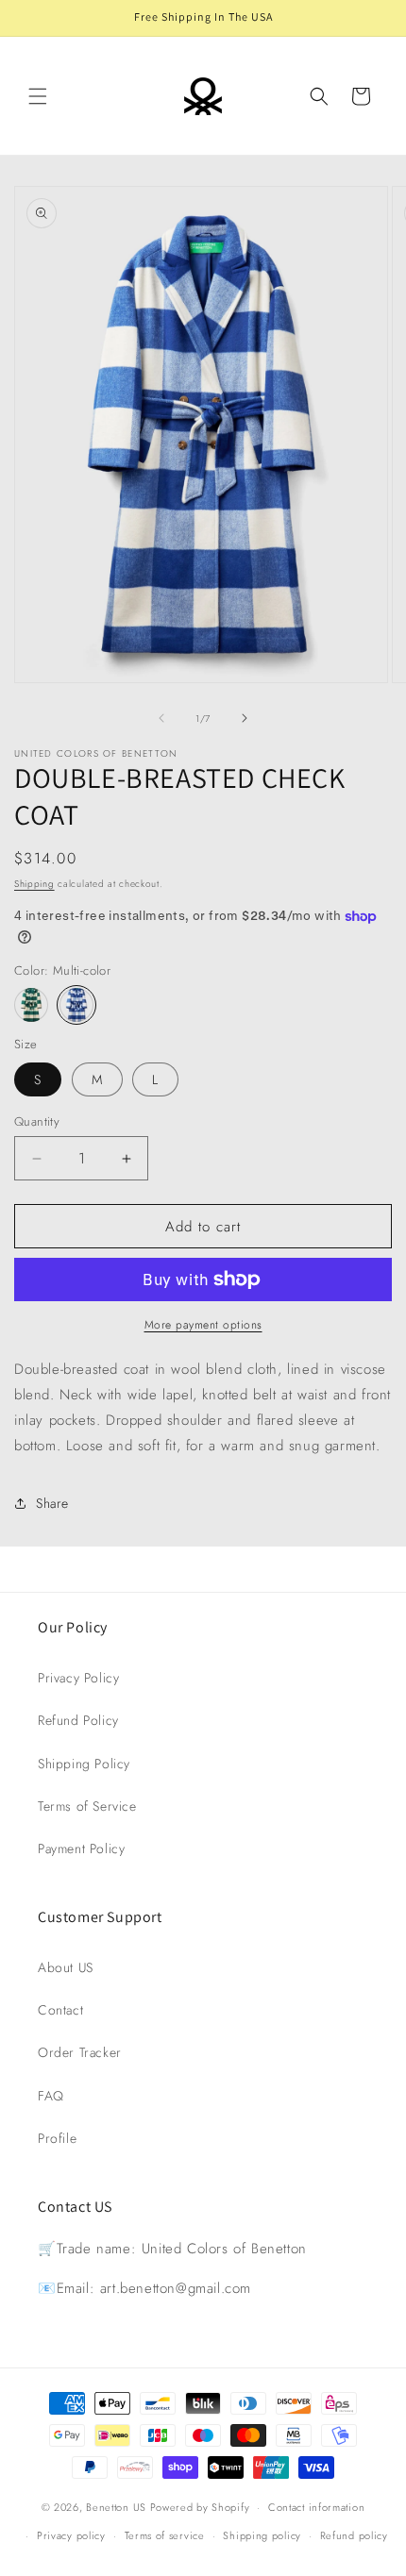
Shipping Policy (84, 1764)
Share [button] (52, 1503)
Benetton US (116, 2507)
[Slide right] (245, 718)
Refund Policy (78, 1720)
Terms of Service (87, 1806)
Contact (60, 2010)
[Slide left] (161, 718)
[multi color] (31, 1005)
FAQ (51, 2096)
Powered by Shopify (200, 2507)
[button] (38, 96)
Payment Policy (81, 1848)
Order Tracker (80, 2052)
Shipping (34, 884)
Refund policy (354, 2535)
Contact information (316, 2507)
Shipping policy (262, 2535)
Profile (57, 2138)
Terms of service (165, 2535)
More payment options (203, 1325)
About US (66, 1967)
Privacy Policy (78, 1678)
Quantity (37, 1121)
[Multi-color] (76, 1005)
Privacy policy (71, 2535)
